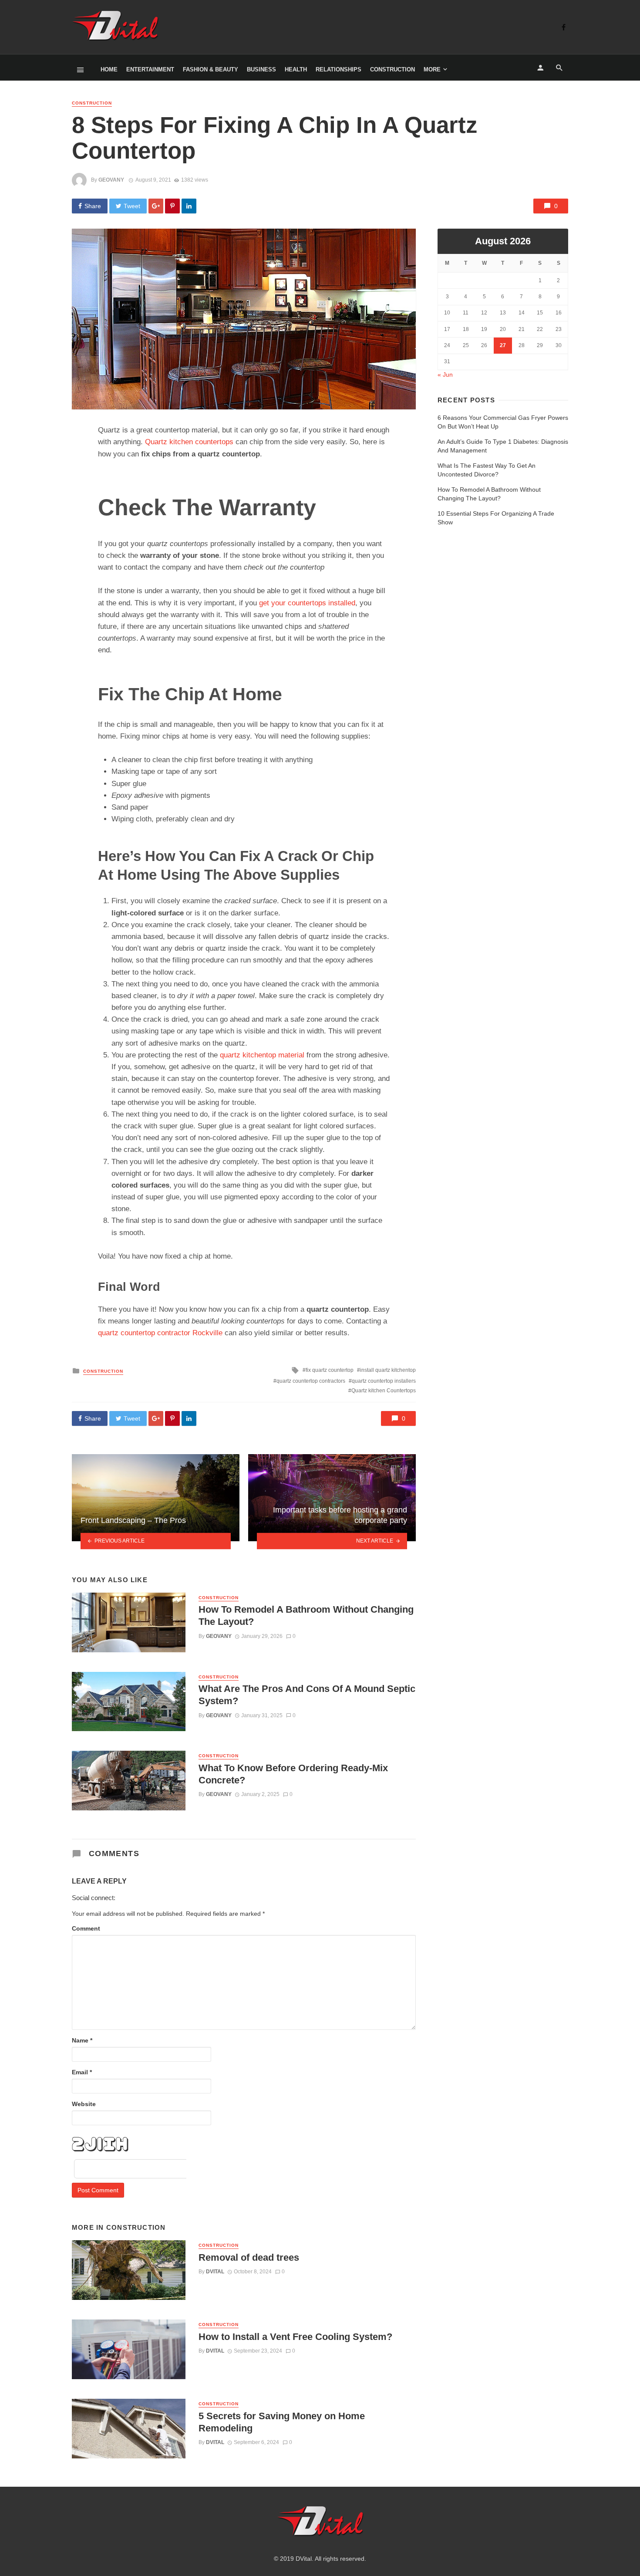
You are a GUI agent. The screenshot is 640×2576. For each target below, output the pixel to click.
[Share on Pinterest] (172, 206)
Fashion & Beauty (211, 69)
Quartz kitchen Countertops (384, 1391)
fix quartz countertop (330, 1370)
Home (109, 69)
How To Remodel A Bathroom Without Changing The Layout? (306, 1615)
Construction (392, 69)
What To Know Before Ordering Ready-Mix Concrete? (293, 1774)
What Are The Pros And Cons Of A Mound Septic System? (307, 1695)
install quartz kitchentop (388, 1370)
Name (82, 2040)
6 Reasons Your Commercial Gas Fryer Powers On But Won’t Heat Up (503, 422)
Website (84, 2104)
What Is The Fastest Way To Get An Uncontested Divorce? (487, 470)
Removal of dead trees (249, 2257)
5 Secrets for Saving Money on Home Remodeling (282, 2422)
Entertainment (150, 69)
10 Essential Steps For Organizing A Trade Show (496, 518)
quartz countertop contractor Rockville (160, 1333)
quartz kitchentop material (262, 1055)
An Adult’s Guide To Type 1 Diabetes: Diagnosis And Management (503, 446)
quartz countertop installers (384, 1381)
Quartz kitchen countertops (189, 442)
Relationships (339, 69)
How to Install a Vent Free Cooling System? (295, 2337)
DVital (215, 2272)
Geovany (111, 180)
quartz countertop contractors (311, 1381)
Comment (86, 1928)
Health (296, 69)
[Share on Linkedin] (189, 206)
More (432, 69)
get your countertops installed (307, 603)
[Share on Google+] (156, 206)
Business (261, 69)
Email (82, 2072)
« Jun (445, 375)
